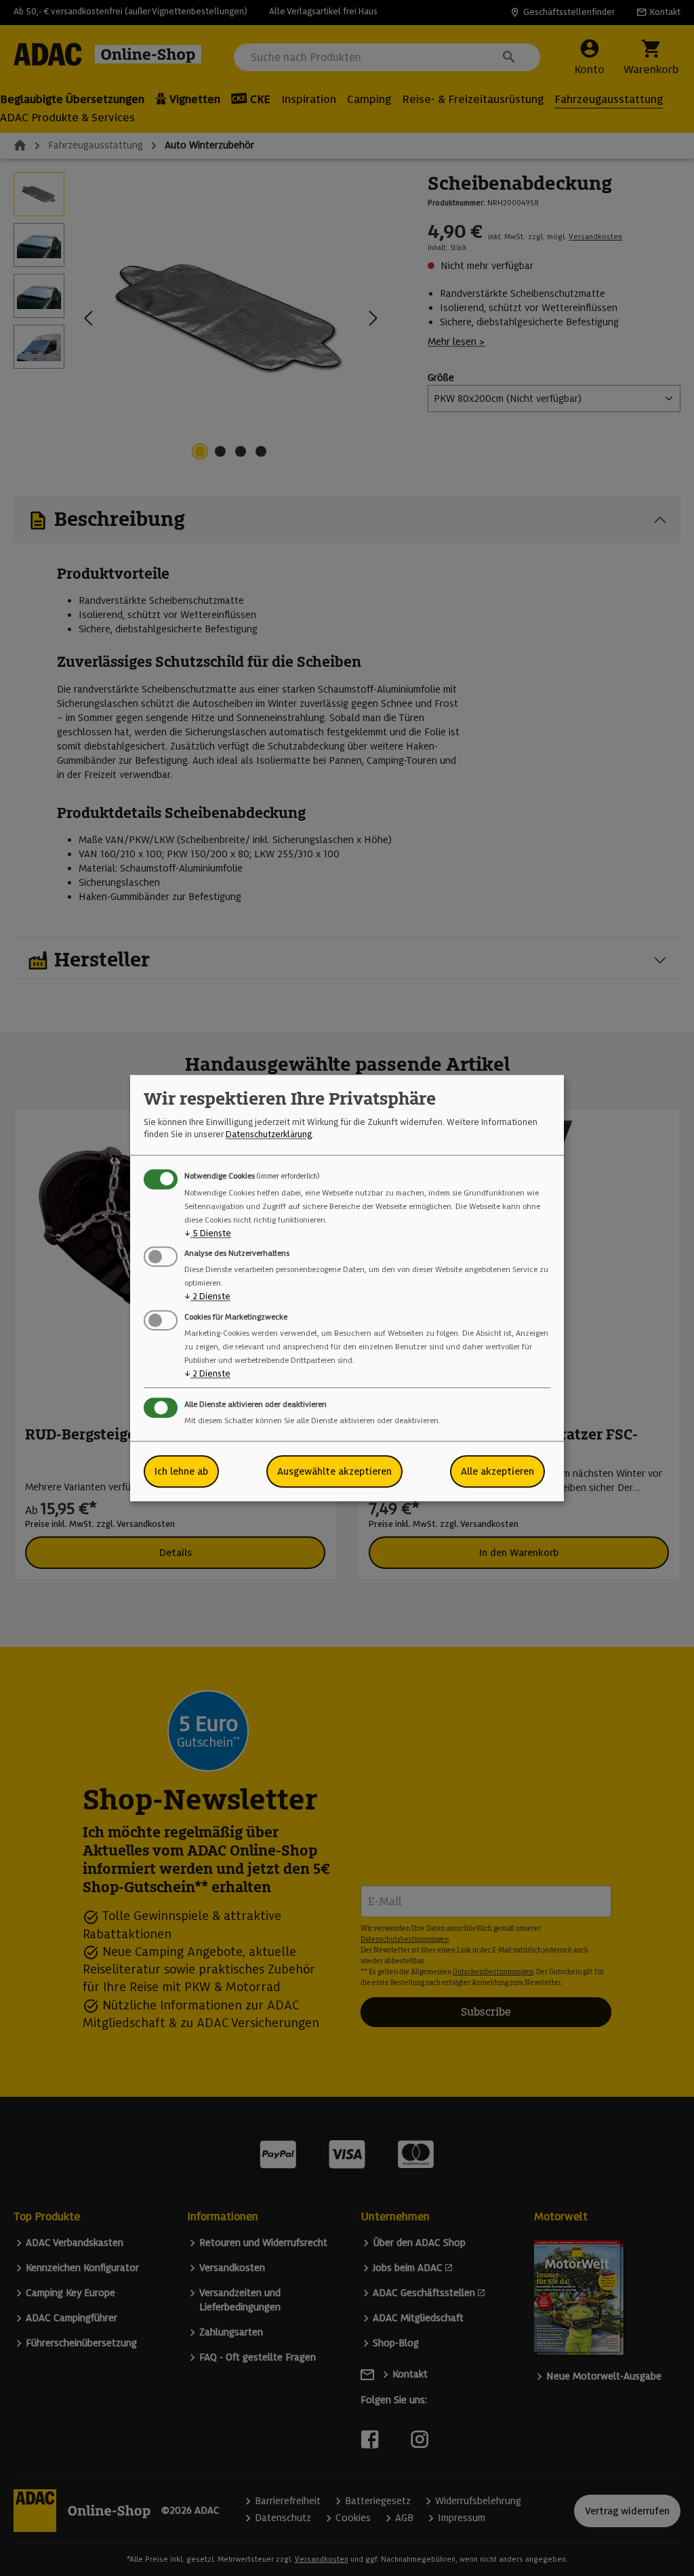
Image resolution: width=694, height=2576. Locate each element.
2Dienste (207, 1297)
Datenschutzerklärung (269, 1135)
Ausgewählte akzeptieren (334, 1471)
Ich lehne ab (181, 1471)
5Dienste (208, 1233)
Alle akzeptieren (497, 1471)
